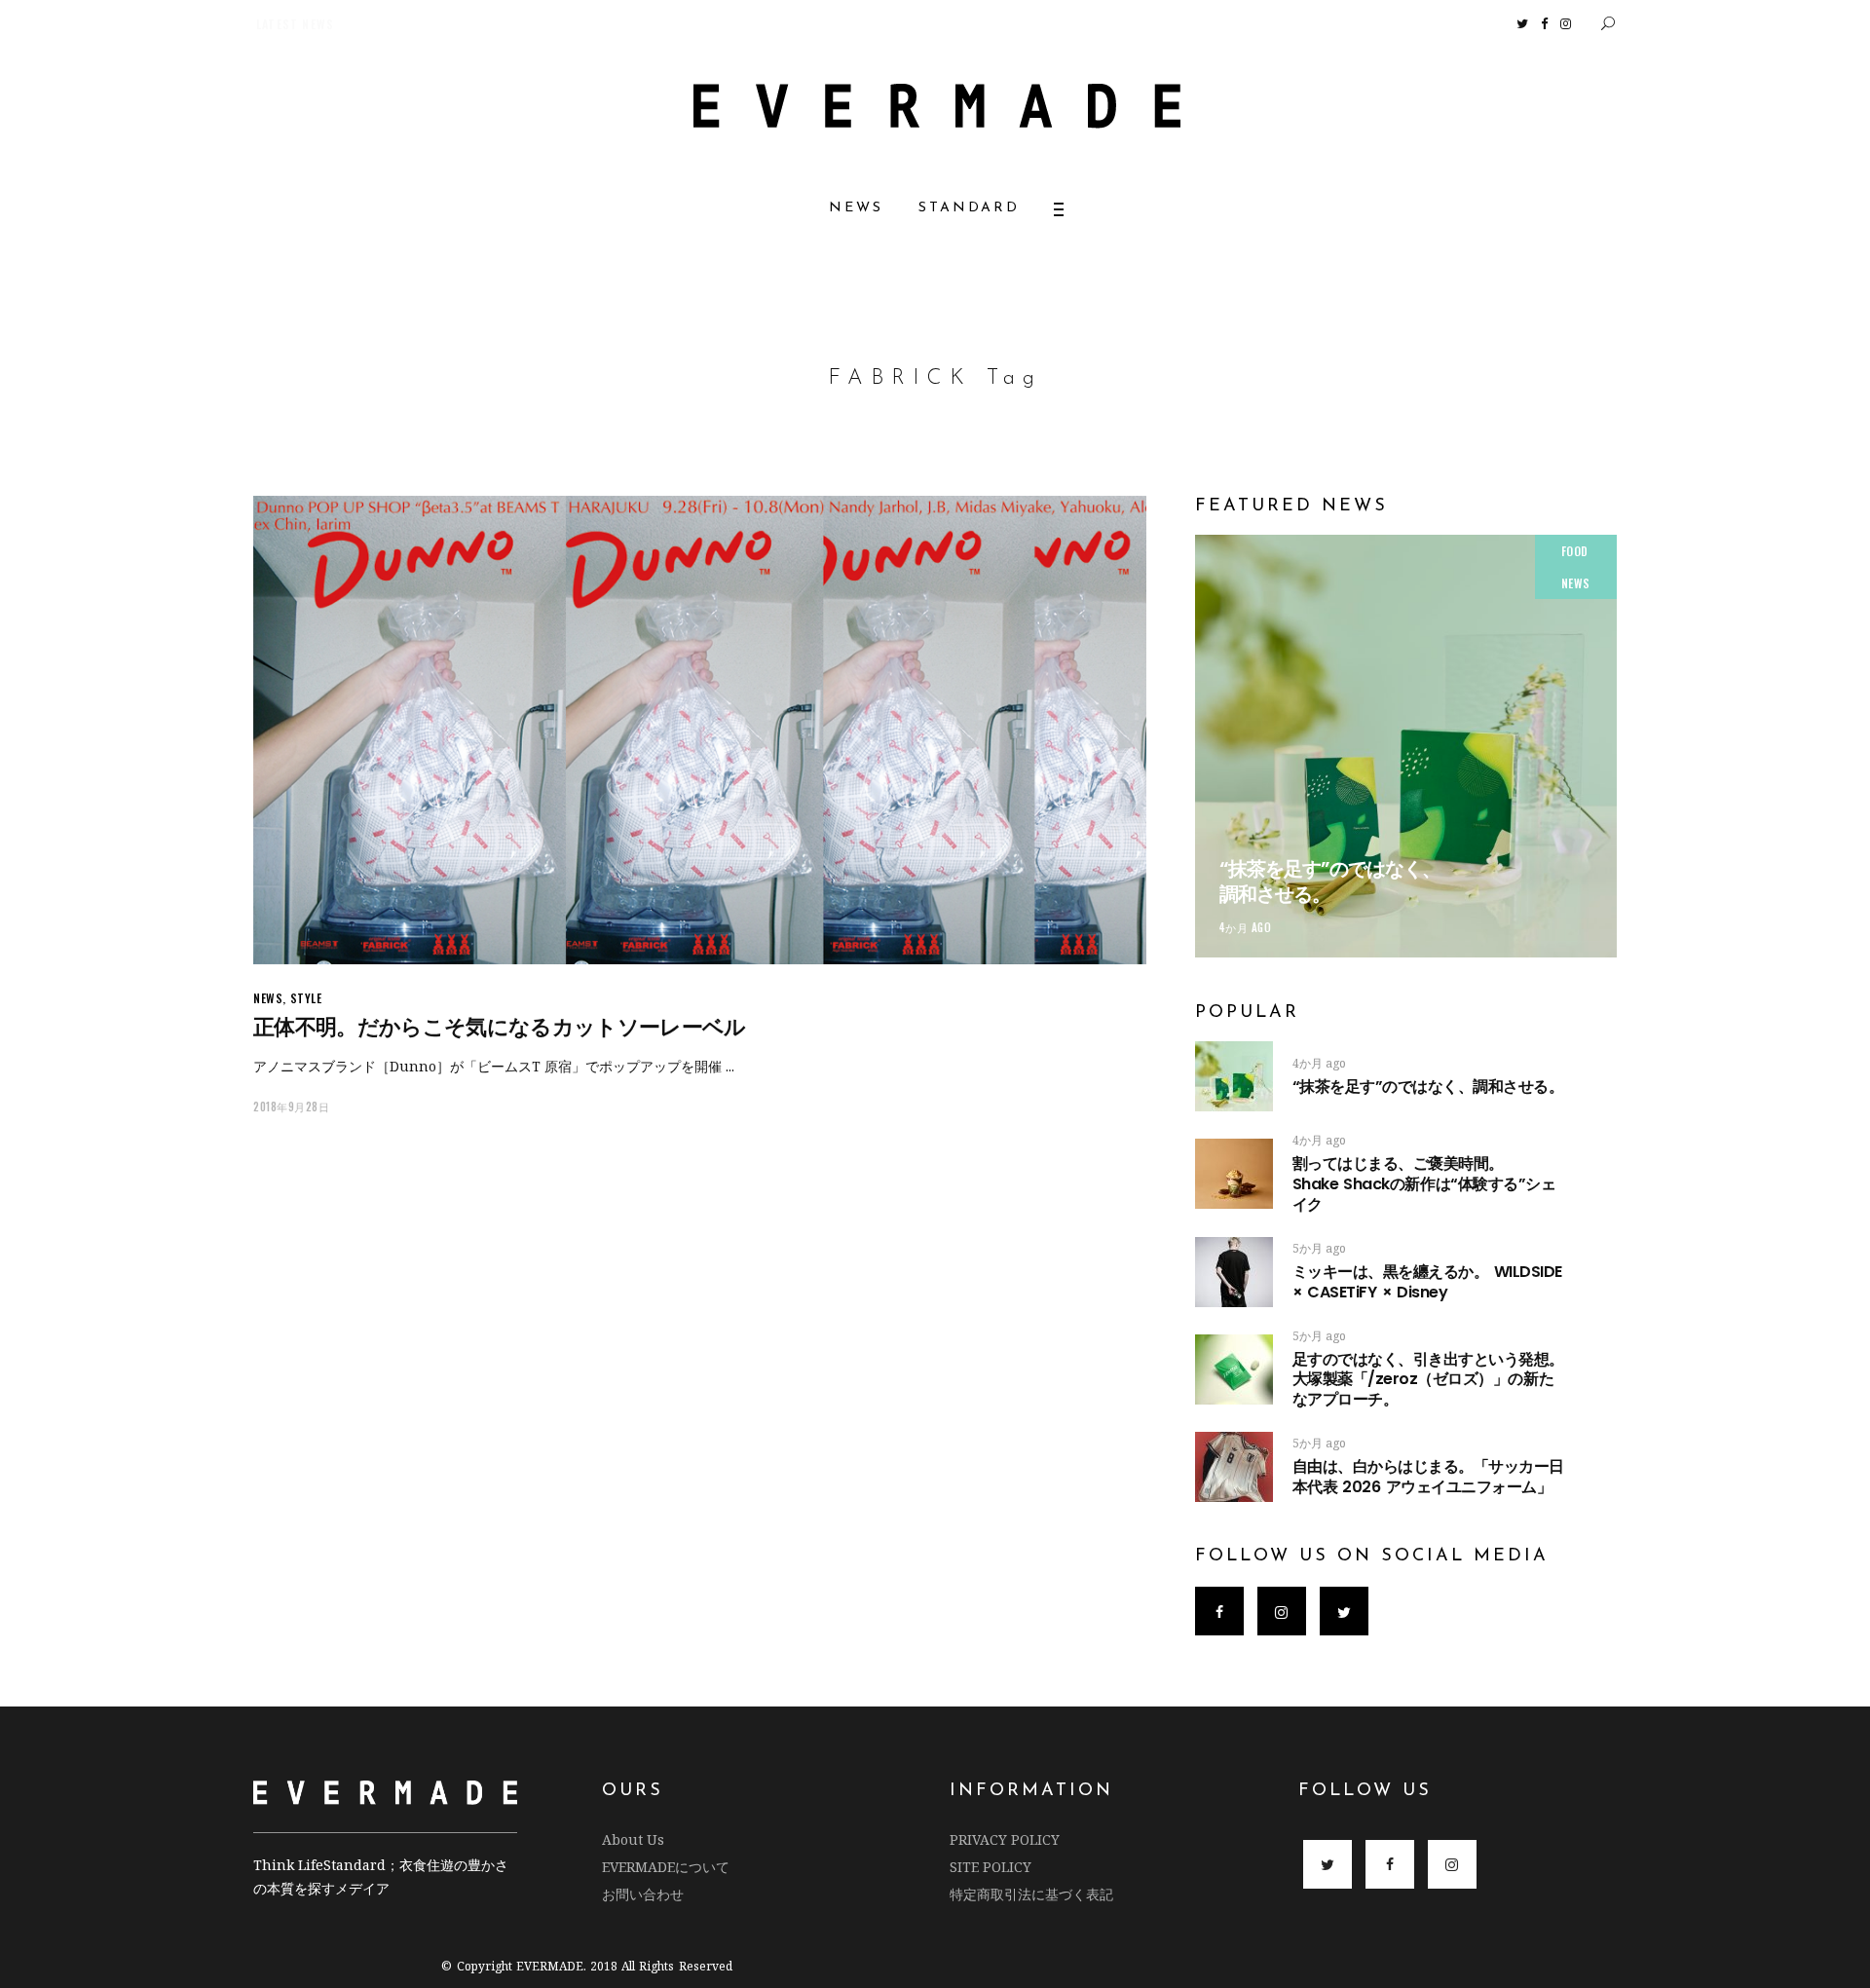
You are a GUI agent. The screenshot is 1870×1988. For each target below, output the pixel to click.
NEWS (268, 998)
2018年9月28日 (292, 1107)
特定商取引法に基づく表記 (1031, 1894)
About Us (633, 1839)
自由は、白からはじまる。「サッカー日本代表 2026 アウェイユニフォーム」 (1428, 1477)
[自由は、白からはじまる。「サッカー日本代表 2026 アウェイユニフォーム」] (1234, 1467)
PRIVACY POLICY (1005, 1839)
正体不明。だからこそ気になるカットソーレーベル (500, 1027)
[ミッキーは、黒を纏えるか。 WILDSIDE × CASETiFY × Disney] (1234, 1272)
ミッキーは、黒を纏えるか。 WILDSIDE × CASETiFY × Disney (1427, 1282)
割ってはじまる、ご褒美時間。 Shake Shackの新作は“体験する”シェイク (1459, 1184)
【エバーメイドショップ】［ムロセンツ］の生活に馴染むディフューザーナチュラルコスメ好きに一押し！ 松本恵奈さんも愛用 (594, 24)
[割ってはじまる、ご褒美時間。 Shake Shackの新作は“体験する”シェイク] (1234, 1174)
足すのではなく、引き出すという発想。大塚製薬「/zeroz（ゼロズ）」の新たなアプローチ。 (1428, 1380)
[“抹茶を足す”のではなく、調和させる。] (1406, 746)
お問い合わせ (643, 1894)
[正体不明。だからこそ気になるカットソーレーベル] (700, 730)
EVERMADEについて (666, 1867)
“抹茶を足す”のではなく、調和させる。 (1330, 881)
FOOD (1575, 551)
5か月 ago (1319, 1248)
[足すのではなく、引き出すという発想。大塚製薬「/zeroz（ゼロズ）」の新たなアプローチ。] (1234, 1369)
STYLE (306, 998)
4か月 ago (1246, 927)
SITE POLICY (991, 1867)
